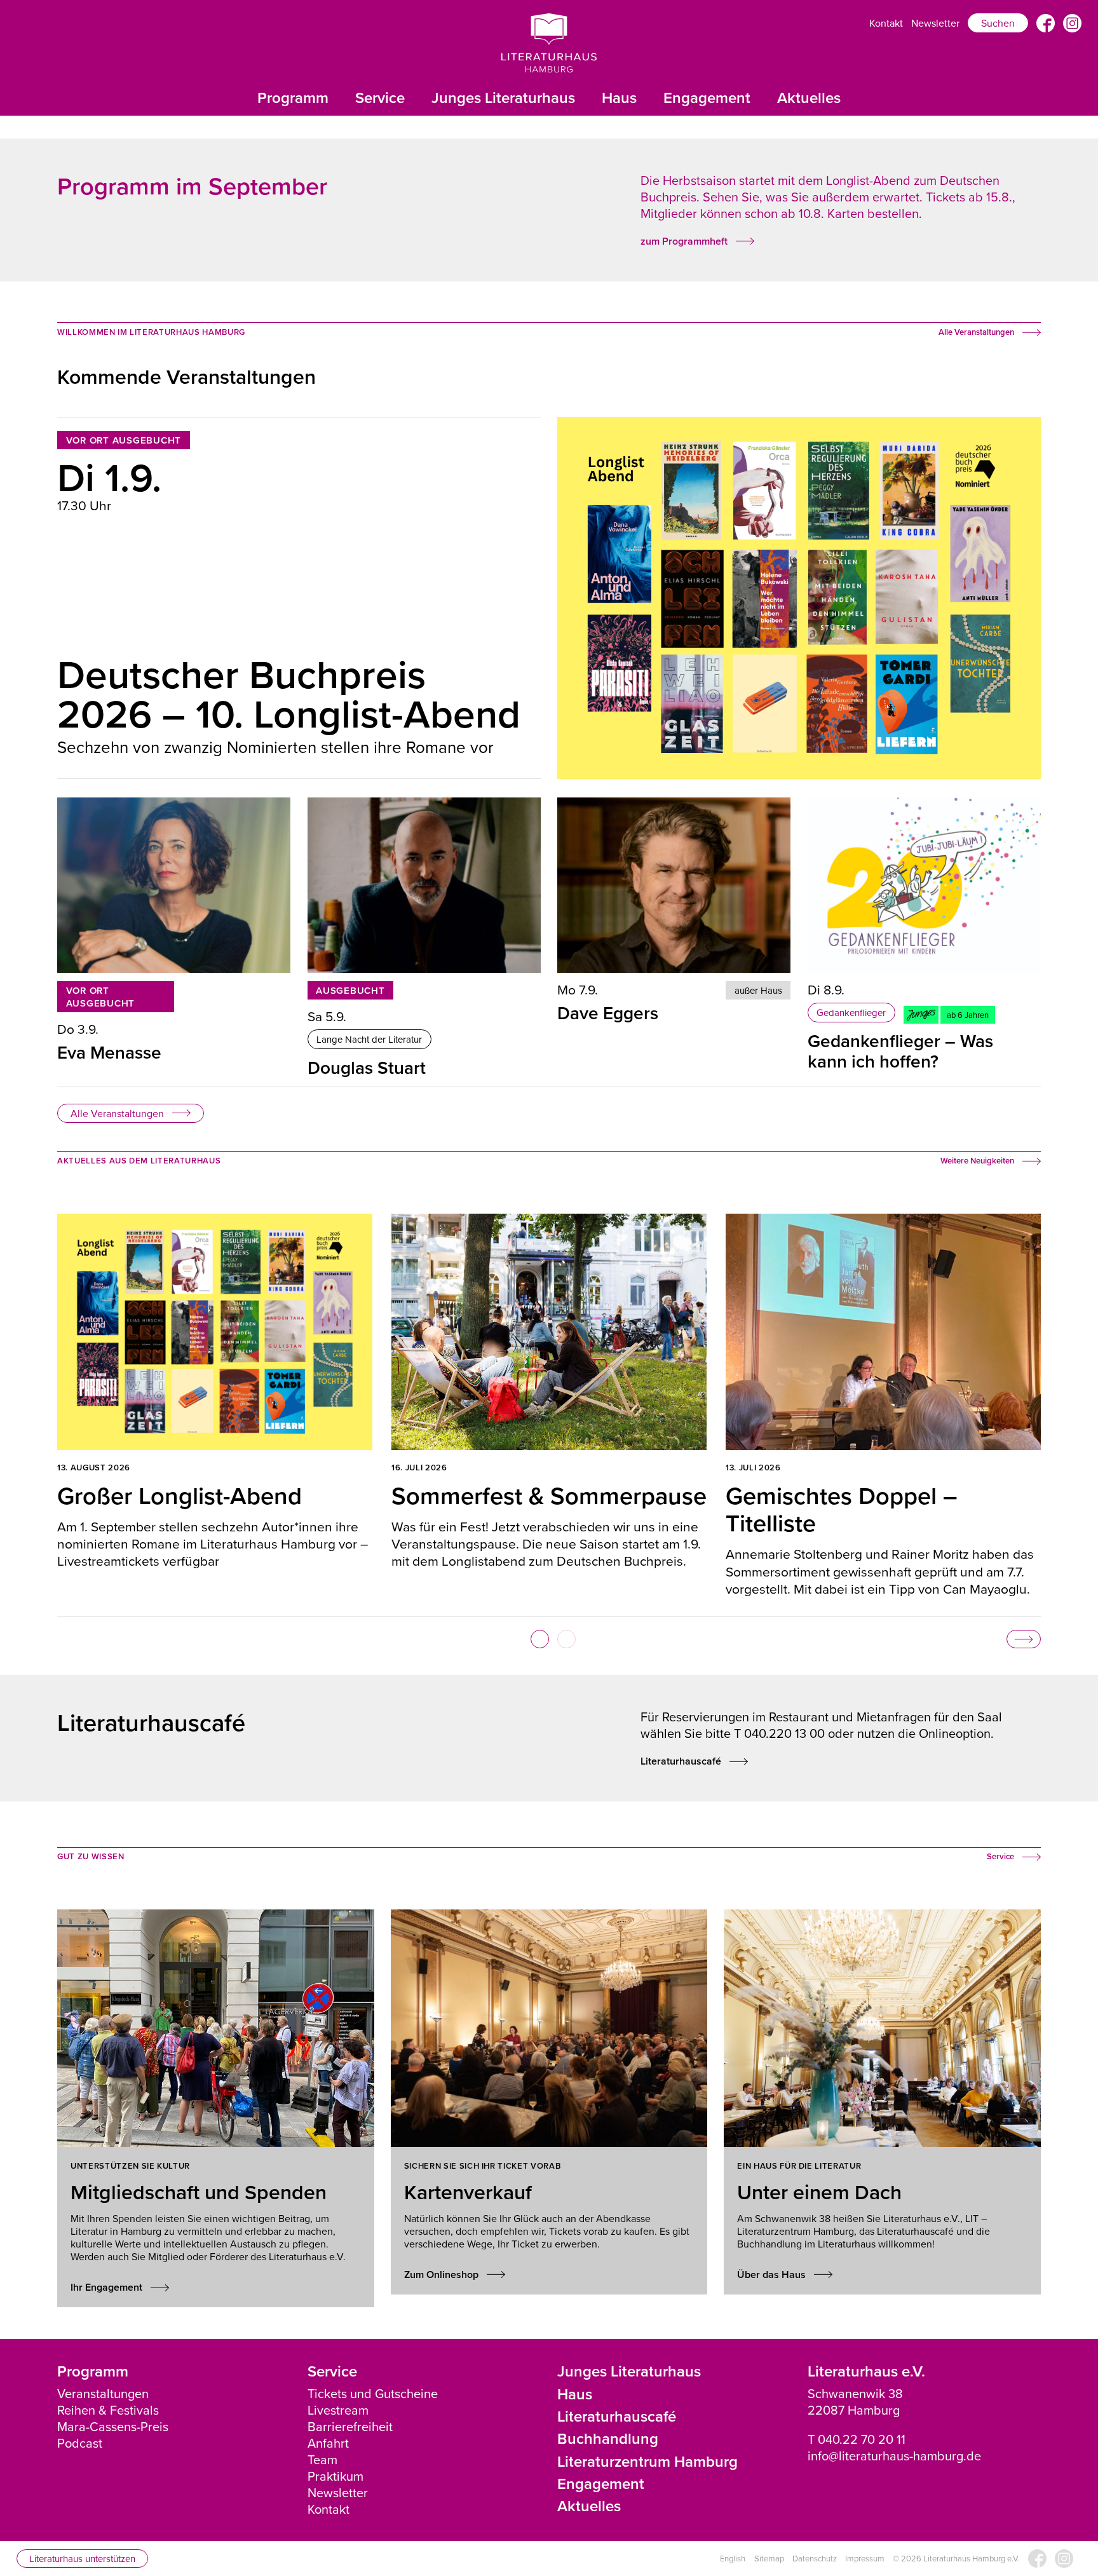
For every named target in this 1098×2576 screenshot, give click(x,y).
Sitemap (769, 2559)
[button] (540, 1639)
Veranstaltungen (103, 2393)
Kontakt (886, 23)
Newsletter (935, 23)
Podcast (80, 2443)
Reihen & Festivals (108, 2410)
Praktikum (335, 2476)
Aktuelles (809, 98)
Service (380, 98)
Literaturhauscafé (617, 2416)
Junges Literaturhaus (503, 98)
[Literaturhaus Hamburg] (549, 43)
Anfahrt (328, 2443)
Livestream (338, 2410)
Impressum (865, 2559)
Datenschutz (815, 2559)
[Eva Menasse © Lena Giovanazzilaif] (174, 885)
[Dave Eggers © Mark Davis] (674, 885)
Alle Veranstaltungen (117, 1113)
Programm (293, 98)
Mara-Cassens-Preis (113, 2426)
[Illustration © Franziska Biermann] (924, 885)
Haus (619, 98)
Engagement (707, 98)
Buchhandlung (608, 2438)
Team (322, 2459)
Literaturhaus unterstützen (82, 2559)
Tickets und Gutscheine (373, 2393)
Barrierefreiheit (350, 2426)
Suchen (998, 23)
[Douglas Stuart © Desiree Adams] (424, 885)
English (733, 2559)
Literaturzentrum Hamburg (647, 2461)
